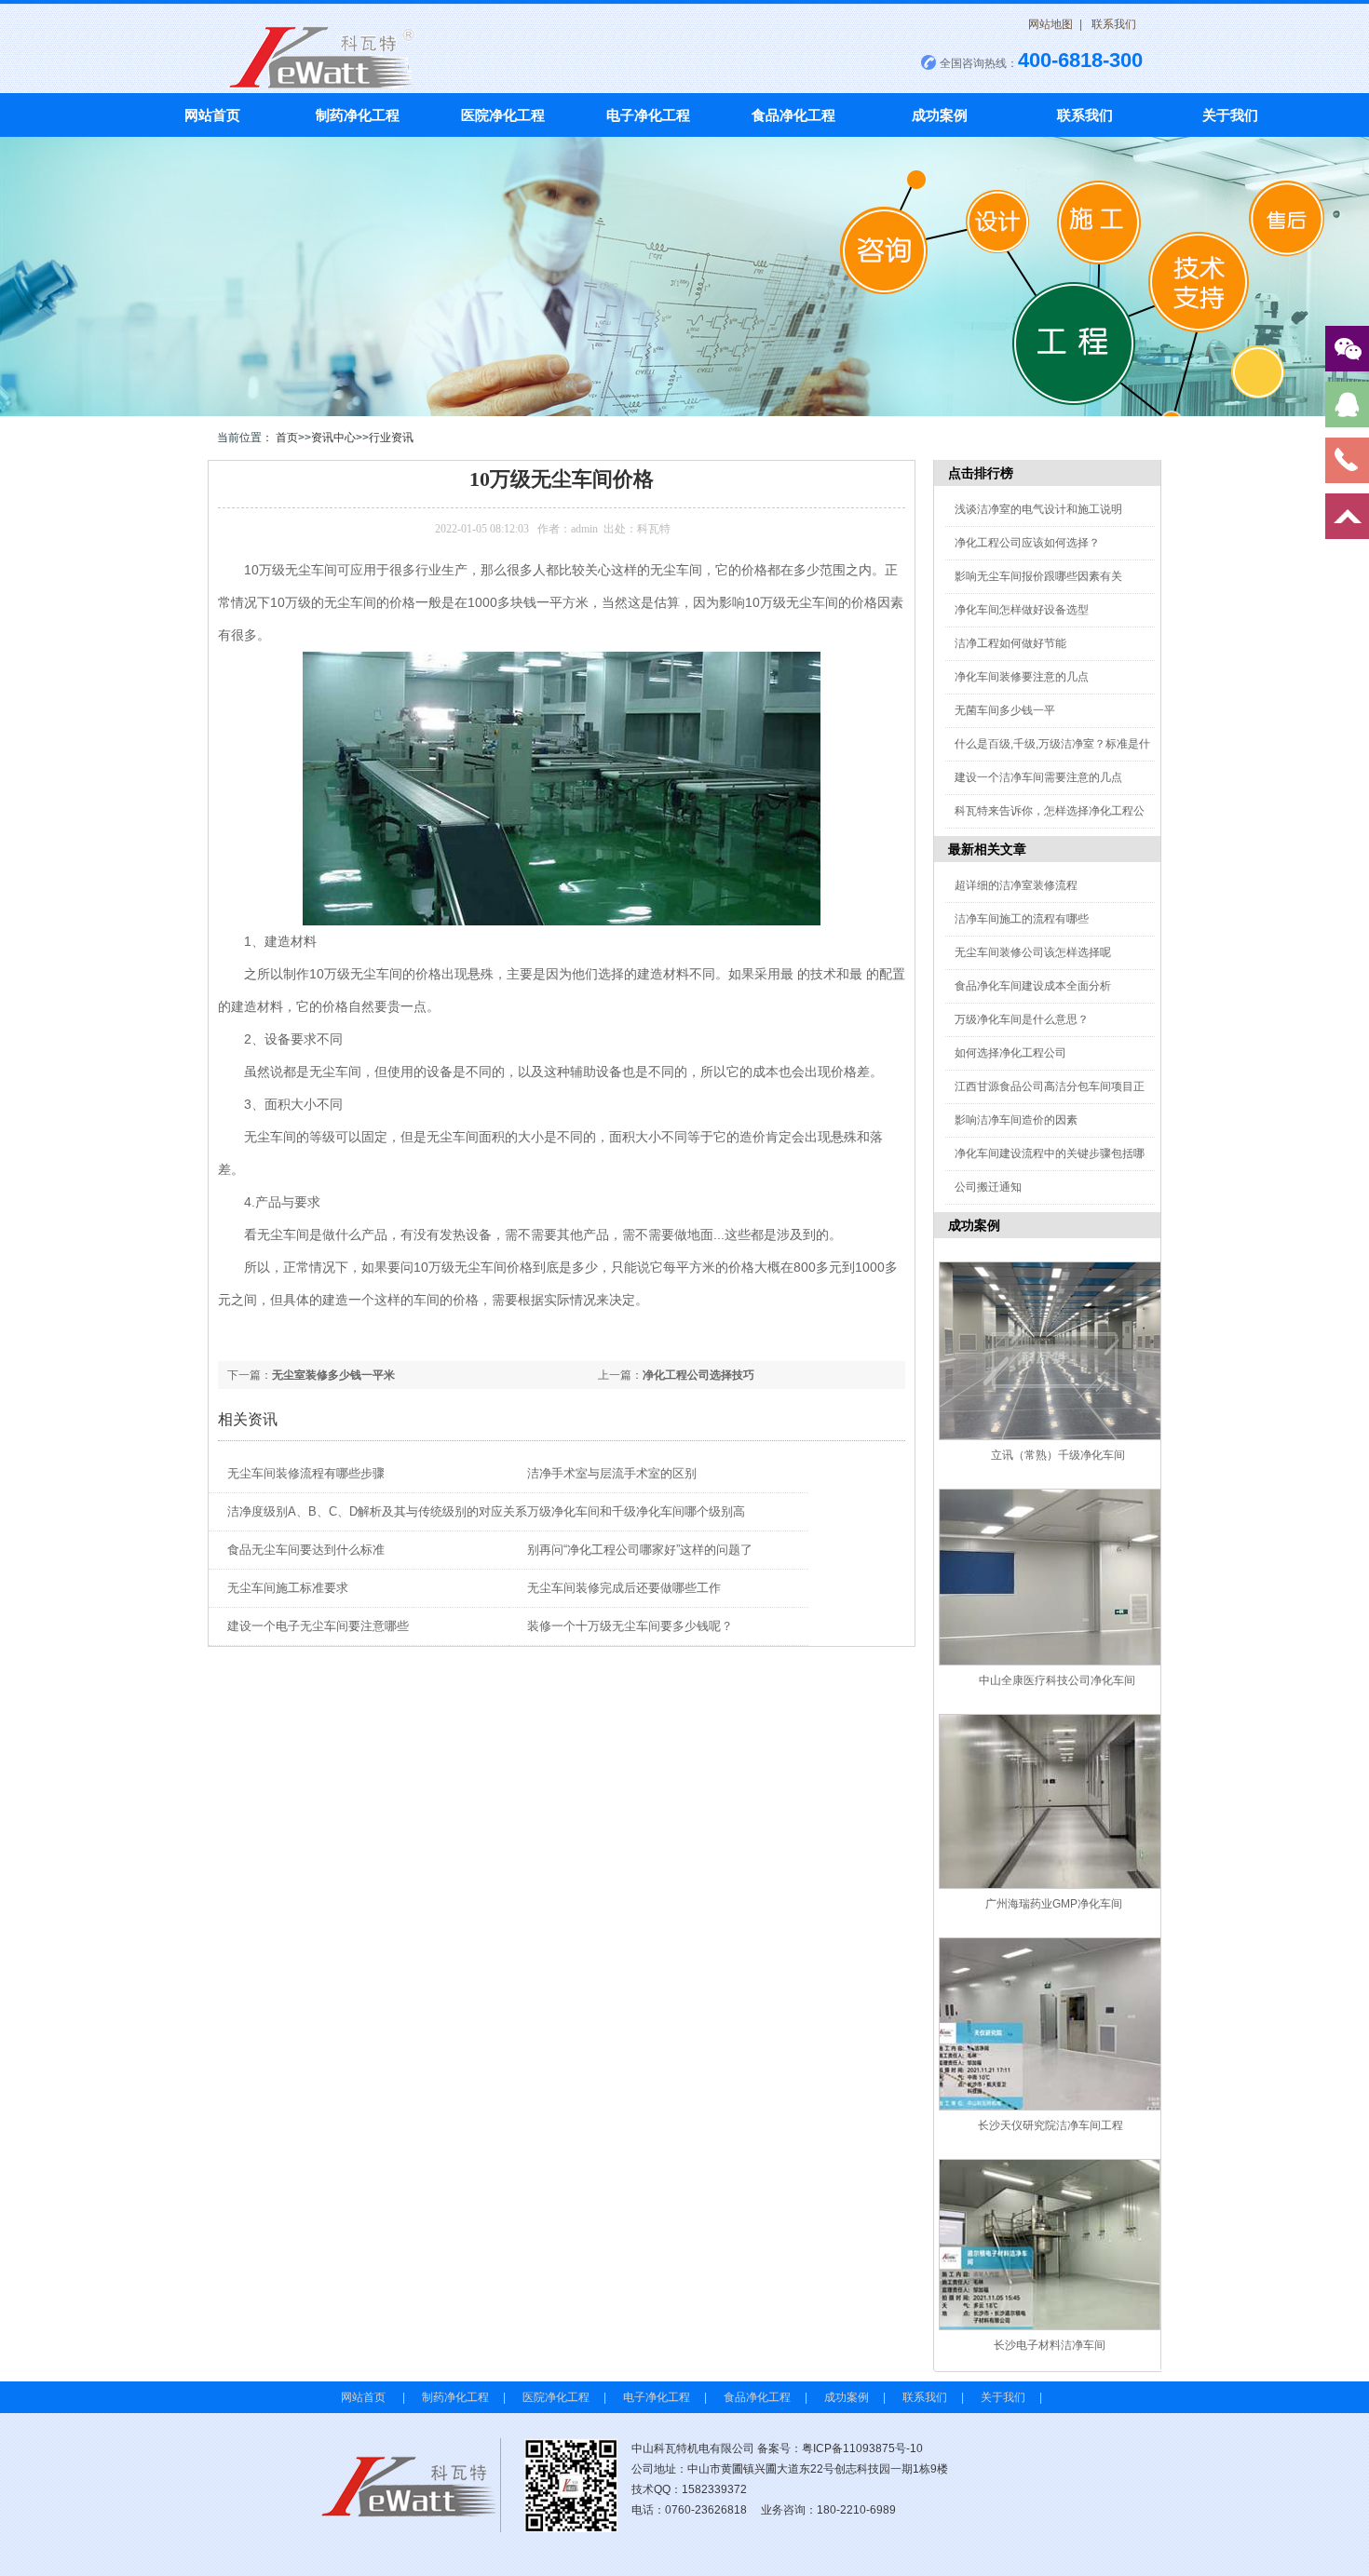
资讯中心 (333, 438)
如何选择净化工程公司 (1010, 1053)
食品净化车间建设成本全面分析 (1033, 986)
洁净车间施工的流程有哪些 (1022, 919)
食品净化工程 (793, 115)
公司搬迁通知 (988, 1187)
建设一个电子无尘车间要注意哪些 (318, 1626)
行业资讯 (391, 438)
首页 (287, 438)
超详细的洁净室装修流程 (1016, 885)
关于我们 (1230, 115)
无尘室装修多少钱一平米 (333, 1375)
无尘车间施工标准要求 (288, 1588)
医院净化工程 (503, 115)
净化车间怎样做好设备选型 (1022, 610)
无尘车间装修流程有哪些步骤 (306, 1473)
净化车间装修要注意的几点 (1022, 677)
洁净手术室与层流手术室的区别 (612, 1473)
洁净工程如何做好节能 (1010, 643)
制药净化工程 (358, 115)
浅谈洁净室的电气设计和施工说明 (1038, 509)
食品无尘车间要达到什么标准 (306, 1550)
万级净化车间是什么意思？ (1022, 1019)
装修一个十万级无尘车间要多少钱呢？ (630, 1626)
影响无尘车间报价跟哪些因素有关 (1038, 576)
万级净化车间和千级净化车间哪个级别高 (636, 1511)
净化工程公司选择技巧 (698, 1375)
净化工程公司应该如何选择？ (1027, 543)
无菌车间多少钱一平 (1005, 710)
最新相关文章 (987, 849)
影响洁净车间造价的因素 (1016, 1120)
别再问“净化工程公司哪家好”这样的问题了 (640, 1550)
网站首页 (212, 115)
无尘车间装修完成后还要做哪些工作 (624, 1588)
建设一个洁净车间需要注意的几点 (1038, 777)
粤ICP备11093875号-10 (862, 2448)
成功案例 (940, 115)
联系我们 (1114, 24)
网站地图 (1050, 24)
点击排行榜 (981, 473)
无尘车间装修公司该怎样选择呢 (1033, 952)
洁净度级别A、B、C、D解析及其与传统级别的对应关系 (377, 1511)
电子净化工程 (648, 115)
